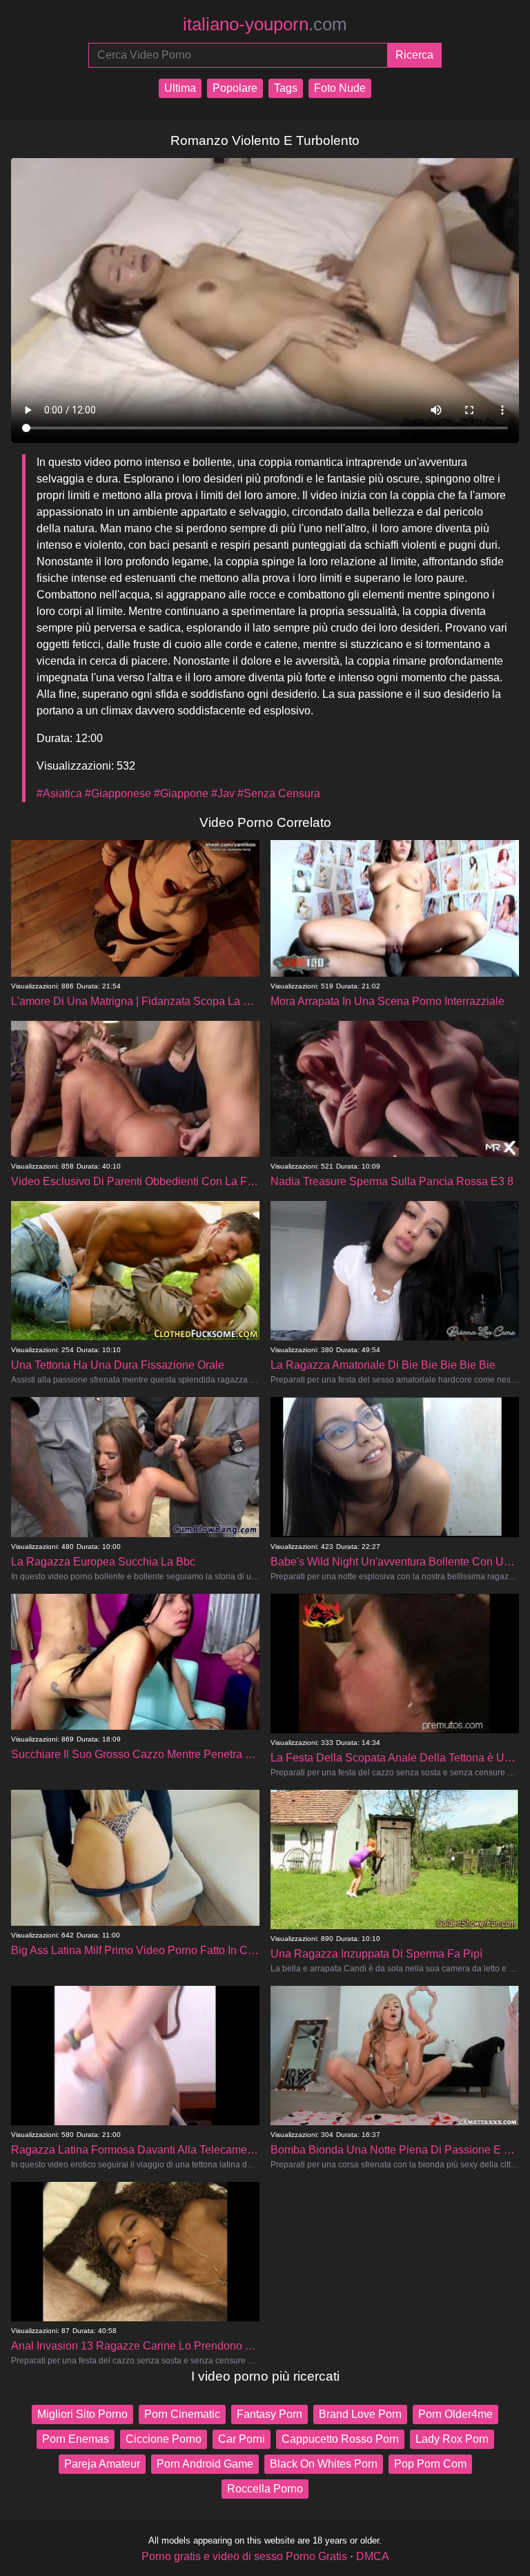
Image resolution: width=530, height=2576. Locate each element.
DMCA (373, 2556)
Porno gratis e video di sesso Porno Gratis (244, 2556)
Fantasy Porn (269, 2414)
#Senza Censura (279, 793)
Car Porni (242, 2439)
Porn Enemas (76, 2439)
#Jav (223, 793)
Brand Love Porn (360, 2414)
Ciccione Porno (164, 2439)
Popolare (235, 88)
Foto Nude (340, 88)
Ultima (180, 88)
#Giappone (181, 793)
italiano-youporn (265, 24)
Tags (286, 88)
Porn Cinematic (182, 2414)
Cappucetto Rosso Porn (340, 2439)
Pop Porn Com (430, 2464)
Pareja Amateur (102, 2464)
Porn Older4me (455, 2414)
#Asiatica (59, 793)
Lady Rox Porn (452, 2439)
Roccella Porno (265, 2489)
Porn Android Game (205, 2464)
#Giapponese (118, 793)
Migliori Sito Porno (82, 2414)
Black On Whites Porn (324, 2464)
